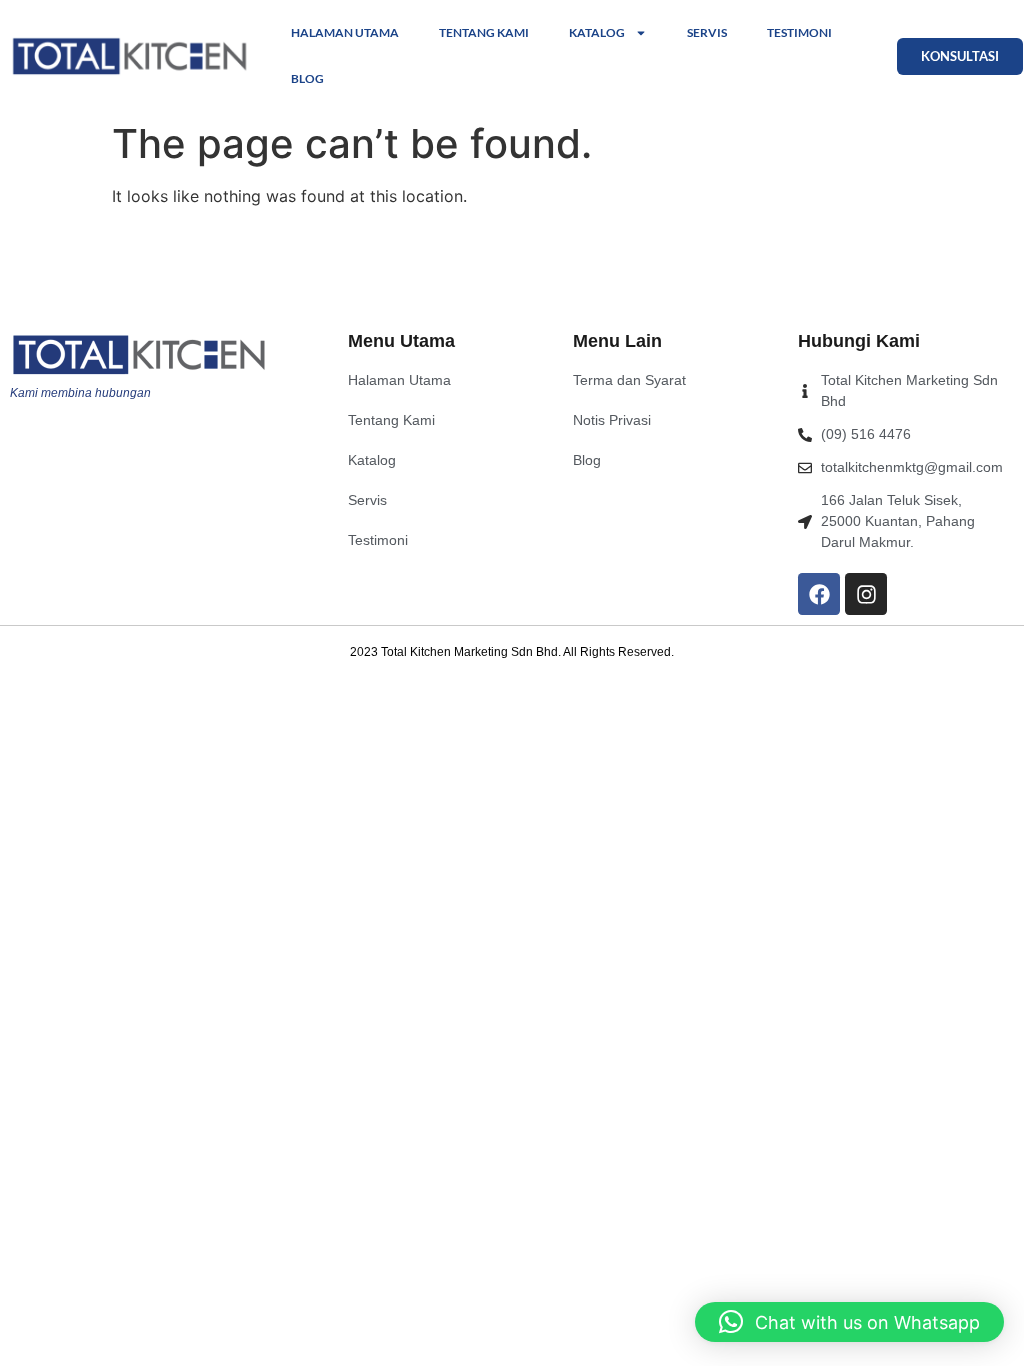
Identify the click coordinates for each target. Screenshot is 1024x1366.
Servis (707, 32)
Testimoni (799, 32)
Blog (307, 78)
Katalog (597, 32)
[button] (849, 1322)
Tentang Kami (484, 32)
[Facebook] (819, 594)
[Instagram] (866, 594)
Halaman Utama (345, 32)
